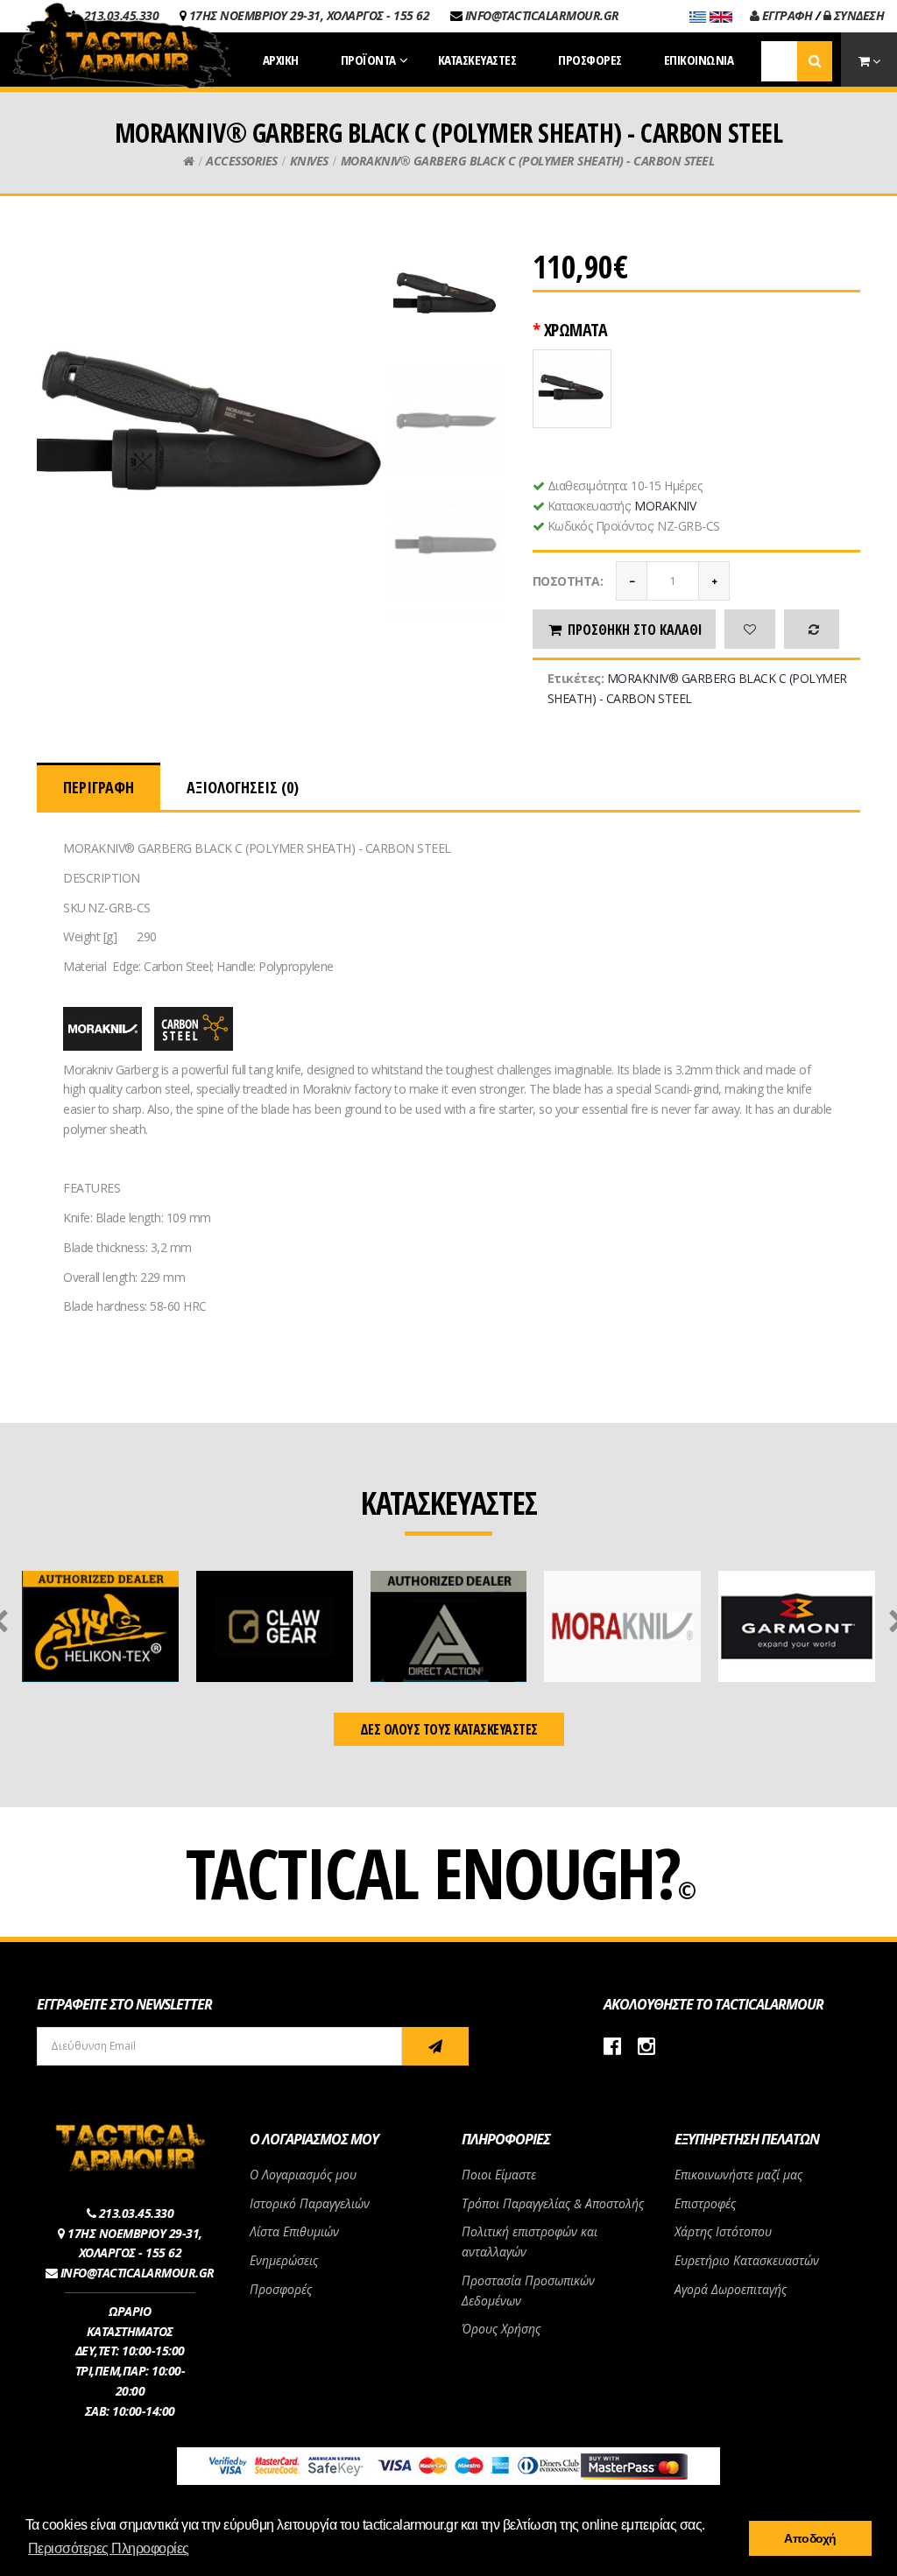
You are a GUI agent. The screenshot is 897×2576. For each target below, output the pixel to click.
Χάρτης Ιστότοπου (723, 2231)
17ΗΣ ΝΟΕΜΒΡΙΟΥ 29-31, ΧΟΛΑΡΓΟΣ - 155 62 (310, 15)
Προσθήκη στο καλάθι (635, 630)
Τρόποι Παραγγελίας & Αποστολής (553, 2203)
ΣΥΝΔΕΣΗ (857, 15)
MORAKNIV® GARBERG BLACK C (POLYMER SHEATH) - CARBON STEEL (528, 161)
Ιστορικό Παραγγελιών (310, 2203)
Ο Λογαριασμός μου (303, 2175)
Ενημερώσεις (284, 2260)
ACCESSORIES (242, 161)
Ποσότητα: (568, 581)
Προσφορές (281, 2289)
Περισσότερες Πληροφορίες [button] (109, 2548)
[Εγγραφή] (435, 2046)
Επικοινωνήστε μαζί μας (738, 2175)
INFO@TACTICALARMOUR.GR (542, 15)
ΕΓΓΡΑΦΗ (785, 15)
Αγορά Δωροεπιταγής (731, 2289)
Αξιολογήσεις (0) (243, 787)
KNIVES (309, 161)
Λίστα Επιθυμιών (294, 2231)
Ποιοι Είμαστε (499, 2175)
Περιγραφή (99, 787)
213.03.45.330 (137, 2213)
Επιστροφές (705, 2203)
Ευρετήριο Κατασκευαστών (747, 2260)
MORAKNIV (665, 506)
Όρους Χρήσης (501, 2329)
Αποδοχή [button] (810, 2538)
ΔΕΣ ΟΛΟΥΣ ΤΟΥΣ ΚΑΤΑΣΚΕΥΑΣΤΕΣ (449, 1729)
